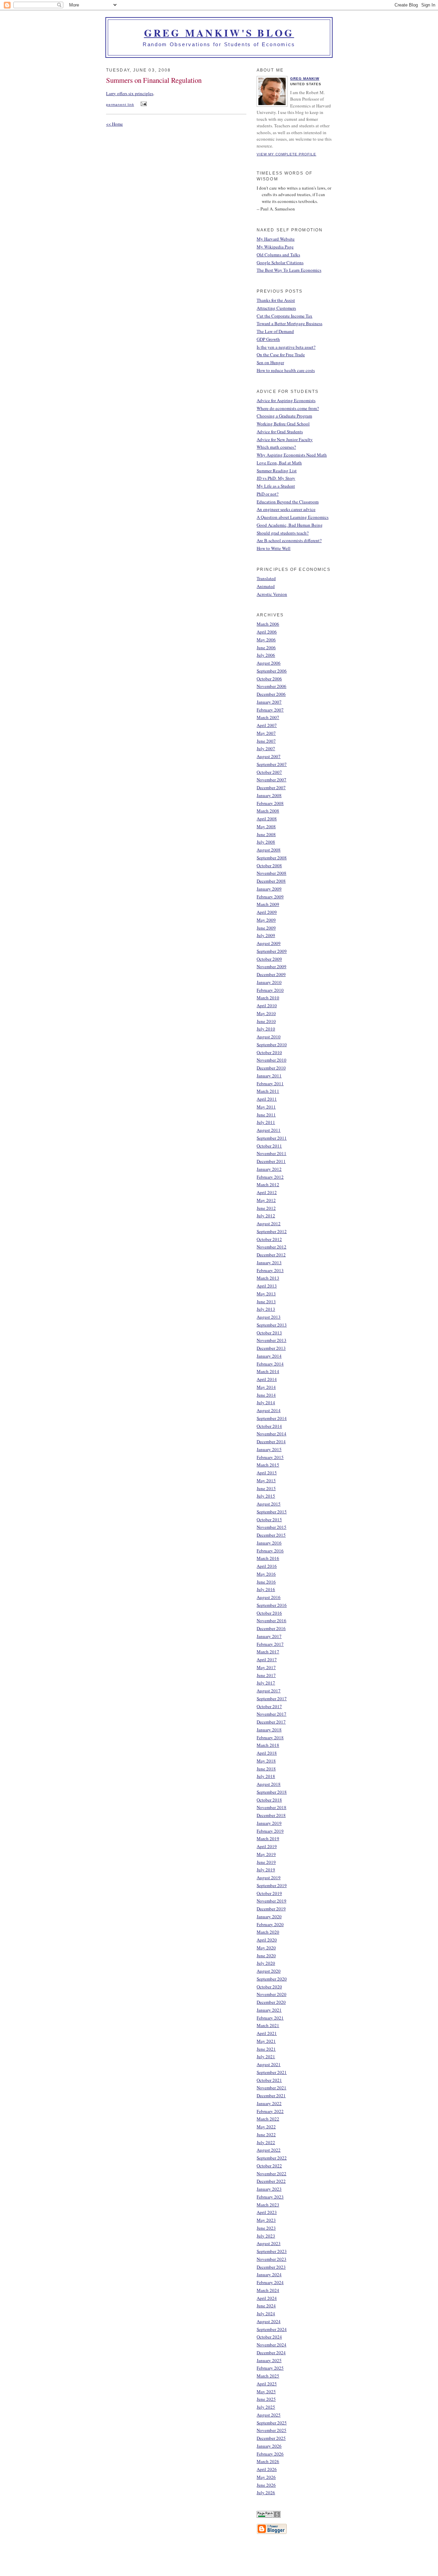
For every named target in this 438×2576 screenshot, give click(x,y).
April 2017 (267, 1659)
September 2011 (272, 1138)
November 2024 (272, 2345)
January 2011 (269, 1076)
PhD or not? (268, 494)
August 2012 (269, 1223)
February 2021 (270, 2018)
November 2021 (272, 2088)
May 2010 (266, 1013)
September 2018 (272, 1792)
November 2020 (272, 1994)
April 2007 (267, 725)
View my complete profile (286, 154)
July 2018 (266, 1776)
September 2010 (272, 1045)
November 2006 (272, 686)
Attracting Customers (276, 308)
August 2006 (269, 663)
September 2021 (272, 2072)
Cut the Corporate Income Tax (285, 316)
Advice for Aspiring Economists (286, 400)
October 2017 (269, 1706)
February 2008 (270, 803)
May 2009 (266, 920)
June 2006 (266, 648)
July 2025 (266, 2407)
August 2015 (269, 1504)
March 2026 (268, 2461)
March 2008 (268, 811)
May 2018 (266, 1761)
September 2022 (272, 2158)
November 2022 (272, 2174)
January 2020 (269, 1917)
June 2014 (266, 1395)
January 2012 (269, 1169)
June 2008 (266, 834)
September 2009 (272, 951)
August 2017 (269, 1691)
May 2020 (266, 1948)
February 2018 (270, 1738)
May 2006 (266, 640)
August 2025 (269, 2415)
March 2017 (268, 1652)
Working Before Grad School (283, 424)
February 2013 (270, 1270)
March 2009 (268, 904)
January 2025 (269, 2360)
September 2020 (272, 1979)
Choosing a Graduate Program (284, 416)
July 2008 (266, 842)
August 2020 (269, 1971)
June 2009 (266, 928)
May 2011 (266, 1107)
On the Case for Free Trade (281, 355)
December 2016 (271, 1628)
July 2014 (266, 1402)
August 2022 (269, 2150)
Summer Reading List (277, 471)
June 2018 (266, 1769)
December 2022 (271, 2181)
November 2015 (272, 1527)
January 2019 (269, 1823)
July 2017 (266, 1683)
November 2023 (272, 2259)
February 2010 (270, 990)
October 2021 (269, 2080)
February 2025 (270, 2368)
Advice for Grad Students (280, 432)
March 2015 (268, 1465)
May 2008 (266, 826)
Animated (266, 586)
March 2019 (268, 1838)
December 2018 (271, 1815)
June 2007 (266, 741)
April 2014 (267, 1379)
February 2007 (270, 710)
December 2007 (271, 787)
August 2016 (269, 1597)
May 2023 (266, 2220)
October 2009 (269, 959)
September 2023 (272, 2251)
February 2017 (270, 1644)
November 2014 (272, 1434)
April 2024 (267, 2298)
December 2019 (271, 1909)
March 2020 (268, 1932)
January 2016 (269, 1543)
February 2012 (270, 1177)
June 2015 (266, 1488)
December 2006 (271, 694)
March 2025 (268, 2376)
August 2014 (269, 1410)
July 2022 (266, 2142)
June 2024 (266, 2306)
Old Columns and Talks (278, 255)
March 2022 (268, 2119)
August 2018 (269, 1784)
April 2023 (267, 2212)
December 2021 (271, 2096)
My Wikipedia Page (275, 247)
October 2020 (269, 1987)
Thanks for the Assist (276, 300)
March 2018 (268, 1745)
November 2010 (272, 1060)
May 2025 (266, 2392)
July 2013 (266, 1309)
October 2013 (269, 1333)
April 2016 (267, 1566)
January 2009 (269, 889)
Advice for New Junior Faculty (285, 439)
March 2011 (268, 1091)
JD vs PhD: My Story (276, 478)
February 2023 (270, 2197)
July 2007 (266, 748)
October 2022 (269, 2166)
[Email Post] (143, 104)
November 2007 (272, 780)
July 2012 (266, 1216)
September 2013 (272, 1325)
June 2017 (266, 1675)
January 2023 (269, 2189)
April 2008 (267, 819)
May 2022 (266, 2127)
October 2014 (269, 1426)
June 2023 (266, 2228)
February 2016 (270, 1551)
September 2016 (272, 1605)
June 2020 (266, 1956)
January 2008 (269, 795)
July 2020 (266, 1963)
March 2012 (268, 1184)
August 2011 (269, 1130)
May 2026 (266, 2477)
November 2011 (272, 1153)
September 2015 (272, 1512)
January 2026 (269, 2446)
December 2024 (271, 2353)
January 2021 (269, 2010)
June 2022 (266, 2135)
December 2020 (271, 2002)
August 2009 (269, 943)
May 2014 (266, 1387)
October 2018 (269, 1800)
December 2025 (271, 2438)
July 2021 (266, 2056)
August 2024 (269, 2321)
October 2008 (269, 866)
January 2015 (269, 1449)
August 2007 (269, 756)
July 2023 (266, 2236)
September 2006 (272, 671)
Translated (266, 578)
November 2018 (272, 1807)
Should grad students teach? (283, 533)
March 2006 (268, 624)
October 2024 (269, 2337)
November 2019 (272, 1901)
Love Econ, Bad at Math (279, 463)
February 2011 (270, 1084)
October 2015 (269, 1520)
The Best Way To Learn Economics (289, 270)
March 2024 (268, 2290)
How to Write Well (274, 548)
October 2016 (269, 1613)
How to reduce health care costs (286, 370)
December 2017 (271, 1722)
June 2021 (266, 2049)
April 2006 (267, 632)
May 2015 (266, 1481)
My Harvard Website (276, 239)
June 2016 (266, 1582)
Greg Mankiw (305, 79)
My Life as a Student (276, 486)
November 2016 (272, 1620)
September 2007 (272, 764)
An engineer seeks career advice (286, 509)
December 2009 (271, 974)
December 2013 (271, 1348)
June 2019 (266, 1862)
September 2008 (272, 858)
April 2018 (267, 1753)
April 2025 (267, 2384)
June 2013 (266, 1302)
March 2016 (268, 1558)
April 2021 (267, 2033)
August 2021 (269, 2064)
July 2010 (266, 1029)
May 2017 (266, 1667)
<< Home (114, 124)
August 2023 (269, 2243)
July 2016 (266, 1589)
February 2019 (270, 1831)
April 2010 (267, 1005)
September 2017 (272, 1699)
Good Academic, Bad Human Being (290, 525)
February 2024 (270, 2282)
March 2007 (268, 717)
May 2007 (266, 733)
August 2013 (269, 1317)
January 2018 (269, 1730)
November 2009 (272, 966)
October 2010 (269, 1052)
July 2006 (266, 655)
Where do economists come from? (288, 408)
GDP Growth (268, 339)
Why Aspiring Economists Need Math (292, 455)
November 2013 (272, 1340)
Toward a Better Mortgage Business (289, 323)
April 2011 (267, 1099)
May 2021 (266, 2041)
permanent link (120, 105)
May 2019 (266, 1854)
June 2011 (266, 1115)
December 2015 (271, 1535)
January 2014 (269, 1356)
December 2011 (271, 1161)
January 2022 (269, 2103)
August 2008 (269, 850)
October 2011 (269, 1146)
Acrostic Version (272, 594)
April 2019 (267, 1846)
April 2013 (267, 1286)
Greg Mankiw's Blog (219, 33)
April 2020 (267, 1940)
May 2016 (266, 1574)
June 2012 (266, 1208)
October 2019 (269, 1893)
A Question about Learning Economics (293, 517)
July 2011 (266, 1122)
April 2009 (267, 912)
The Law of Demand (275, 331)
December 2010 (271, 1068)
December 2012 (271, 1255)
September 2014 (272, 1418)
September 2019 (272, 1885)
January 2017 (269, 1636)
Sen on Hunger (270, 362)
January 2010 (269, 982)
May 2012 (266, 1200)
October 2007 (269, 772)
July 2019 (266, 1870)
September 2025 (272, 2423)
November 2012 (272, 1247)
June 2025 (266, 2399)
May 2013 (266, 1294)
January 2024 (269, 2274)
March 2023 (268, 2205)
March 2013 (268, 1278)
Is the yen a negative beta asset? (286, 347)
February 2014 (270, 1364)
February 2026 (270, 2454)
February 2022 (270, 2111)
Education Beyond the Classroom (288, 502)
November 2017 (272, 1714)
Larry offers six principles (130, 93)
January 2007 (269, 702)
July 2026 (266, 2492)
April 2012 (267, 1192)
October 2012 (269, 1239)
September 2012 (272, 1231)
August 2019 (269, 1877)
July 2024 (266, 2314)
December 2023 (271, 2267)
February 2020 (270, 1924)
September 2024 (272, 2329)
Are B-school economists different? (289, 540)
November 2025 (272, 2430)
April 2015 (267, 1473)
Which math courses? (276, 447)
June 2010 (266, 1021)
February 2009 (270, 897)
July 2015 (266, 1496)
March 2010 (268, 998)
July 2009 (266, 935)
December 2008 (271, 881)
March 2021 (268, 2025)
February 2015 (270, 1457)
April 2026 (267, 2469)
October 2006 (269, 679)
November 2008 (272, 873)
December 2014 (271, 1441)
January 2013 (269, 1263)
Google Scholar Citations (280, 262)
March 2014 (268, 1371)
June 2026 (266, 2485)
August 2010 (269, 1037)
